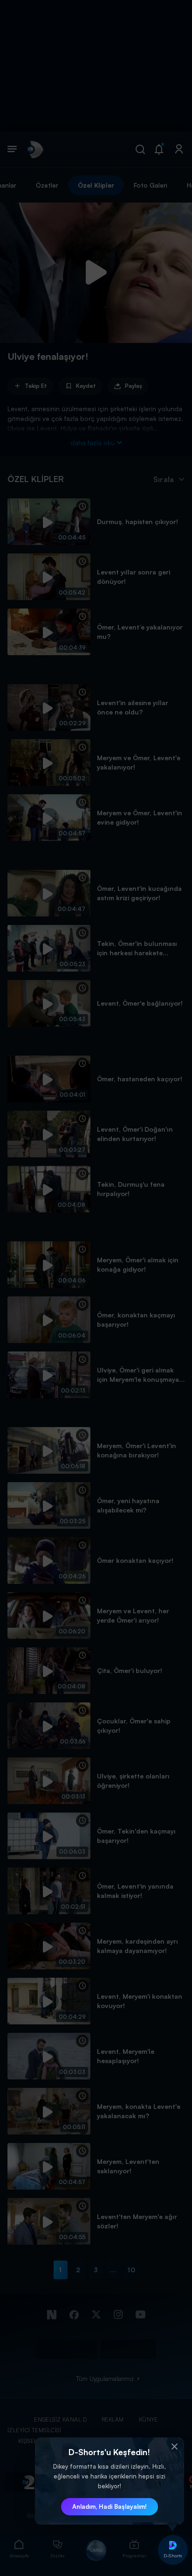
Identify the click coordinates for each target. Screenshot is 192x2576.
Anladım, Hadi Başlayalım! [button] (110, 2506)
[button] (175, 2447)
